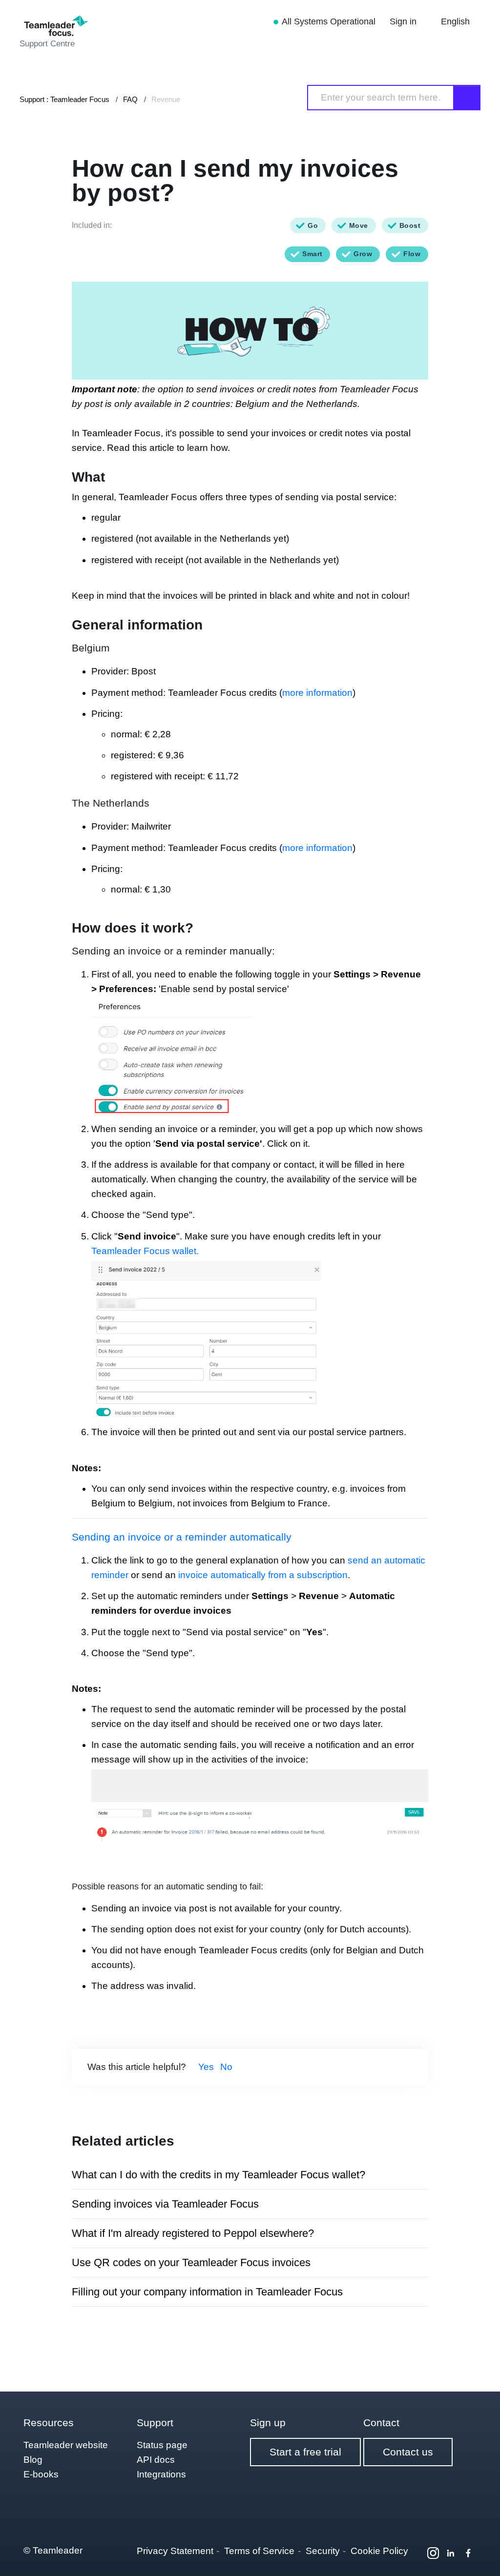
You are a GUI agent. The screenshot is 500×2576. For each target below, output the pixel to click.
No (226, 2067)
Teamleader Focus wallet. (145, 1251)
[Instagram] (433, 2553)
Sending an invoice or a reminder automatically (182, 1537)
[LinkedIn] (451, 2553)
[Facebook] (468, 2553)
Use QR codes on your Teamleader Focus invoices (191, 2262)
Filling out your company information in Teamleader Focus (207, 2292)
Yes (206, 2067)
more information (317, 693)
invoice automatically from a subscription (263, 1575)
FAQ (130, 99)
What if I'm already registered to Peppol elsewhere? (193, 2233)
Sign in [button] (404, 21)
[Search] (467, 98)
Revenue (166, 99)
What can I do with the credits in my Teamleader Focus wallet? (219, 2175)
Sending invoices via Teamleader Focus (165, 2204)
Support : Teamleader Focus (64, 99)
